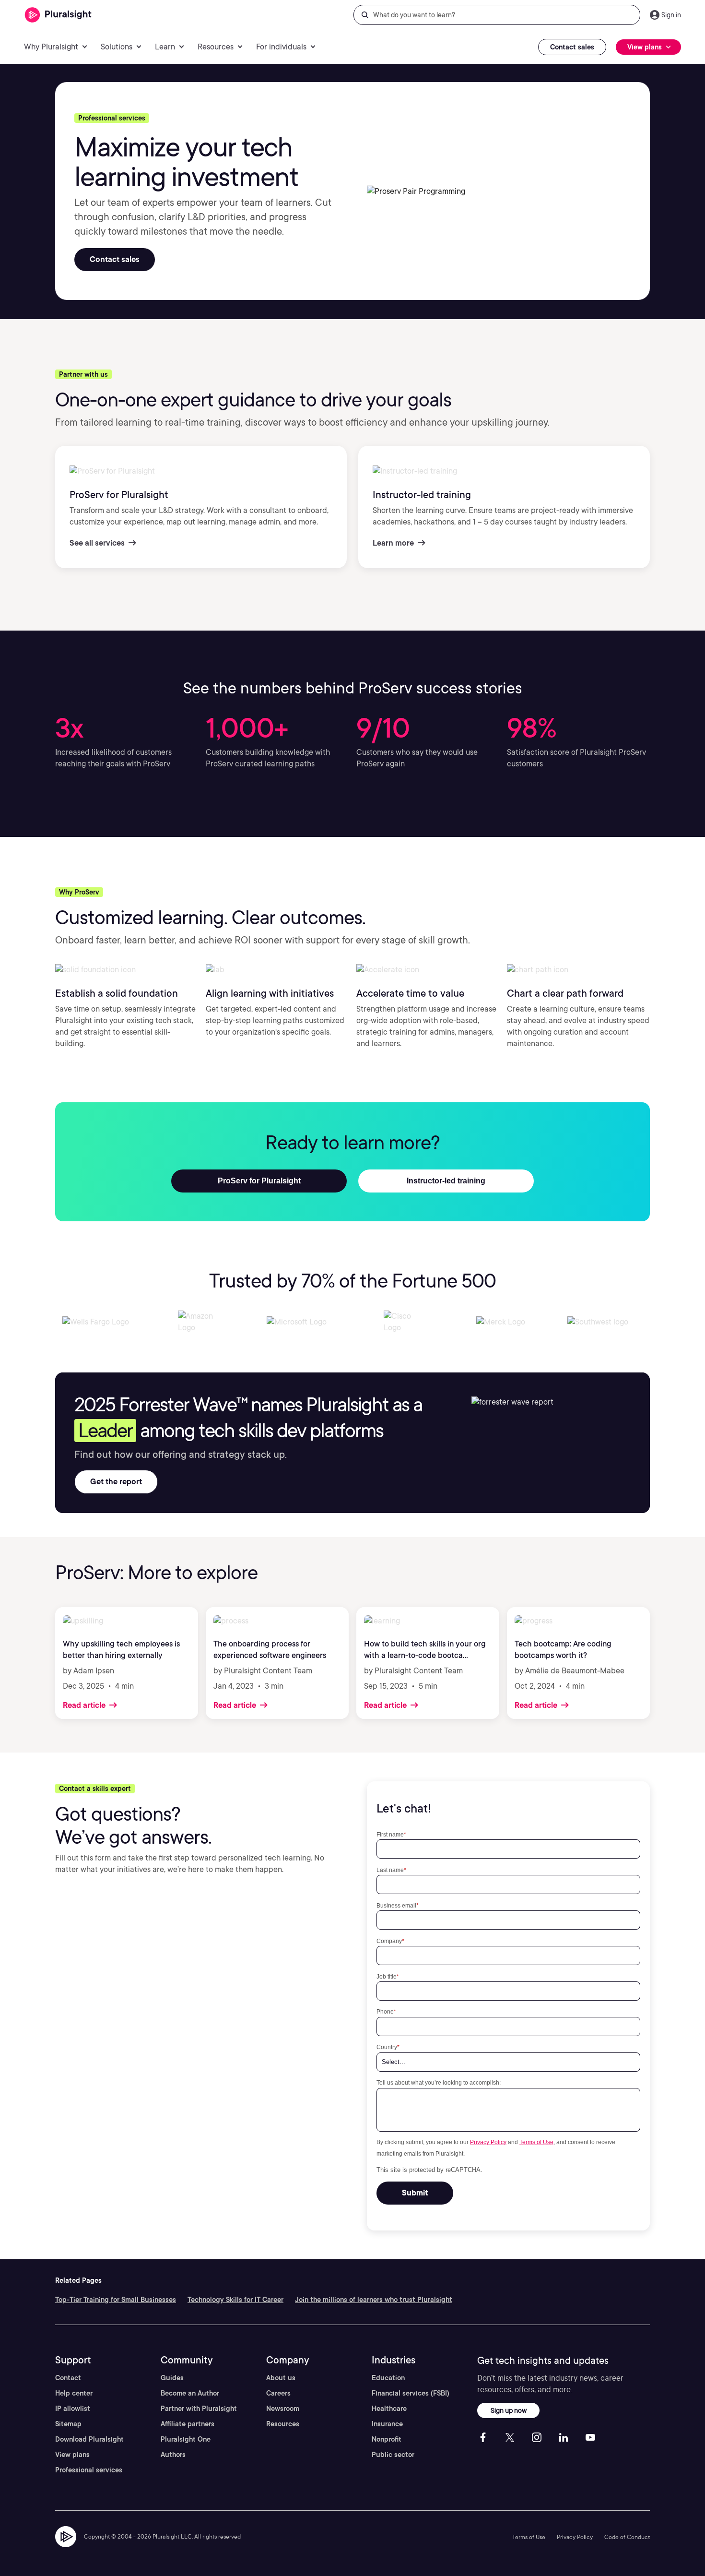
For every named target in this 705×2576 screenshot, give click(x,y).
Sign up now (509, 2410)
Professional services (89, 2470)
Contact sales (572, 47)
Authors (173, 2455)
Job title (388, 1976)
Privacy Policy (488, 2142)
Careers (278, 2393)
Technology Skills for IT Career (235, 2300)
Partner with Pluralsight (199, 2409)
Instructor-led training (446, 1181)
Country (388, 2047)
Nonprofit (387, 2439)
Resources (283, 2424)
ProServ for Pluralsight (259, 1181)
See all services (98, 543)
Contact (68, 2378)
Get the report (116, 1482)
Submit (415, 2193)
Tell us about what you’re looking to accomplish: (439, 2082)
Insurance (387, 2424)
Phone (386, 2011)
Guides (172, 2378)
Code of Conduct (627, 2537)
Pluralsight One (186, 2439)
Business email (398, 1905)
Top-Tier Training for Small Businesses (116, 2300)
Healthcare (389, 2409)
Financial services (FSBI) (411, 2393)
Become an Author (190, 2393)
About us (281, 2378)
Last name (391, 1870)
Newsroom (283, 2409)
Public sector (393, 2455)
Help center (74, 2393)
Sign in (671, 15)
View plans (72, 2455)
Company (390, 1941)
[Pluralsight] (58, 15)
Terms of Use (536, 2142)
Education (388, 2378)
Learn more (394, 543)
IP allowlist (73, 2409)
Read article (85, 1705)
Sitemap (68, 2424)
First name (391, 1834)
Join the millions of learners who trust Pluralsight (374, 2300)
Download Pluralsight (89, 2439)
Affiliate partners (188, 2424)
